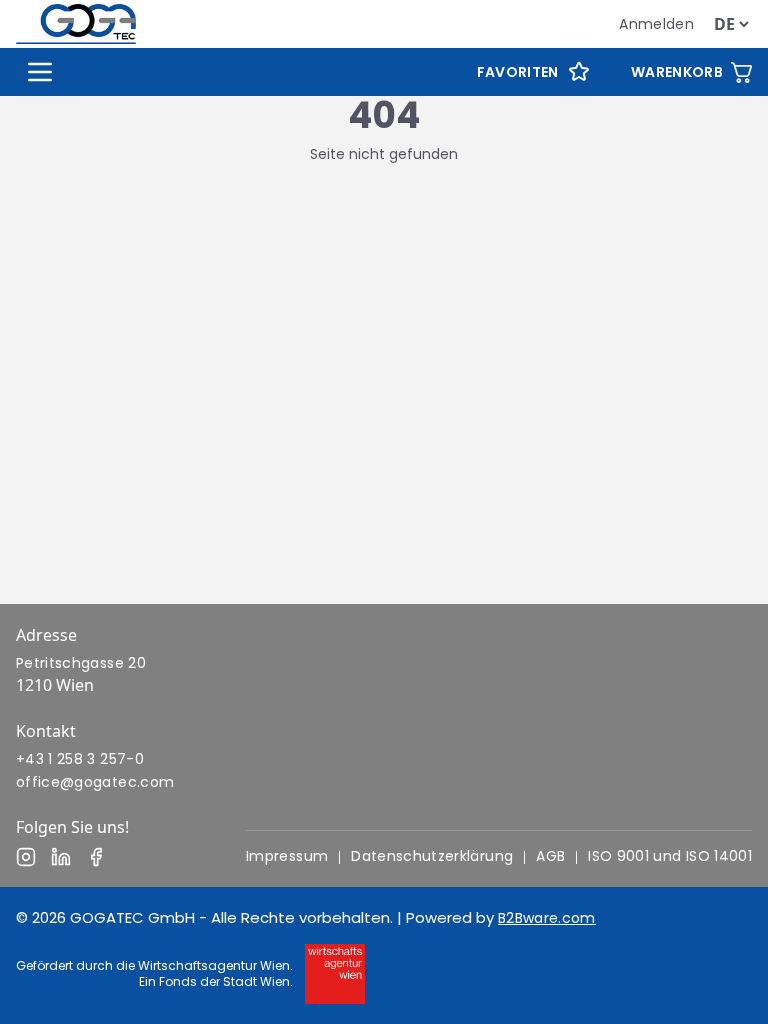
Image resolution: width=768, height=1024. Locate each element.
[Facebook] (96, 857)
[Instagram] (26, 857)
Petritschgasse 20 (81, 663)
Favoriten (518, 72)
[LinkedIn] (61, 857)
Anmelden (656, 24)
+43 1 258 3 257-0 (80, 759)
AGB (550, 856)
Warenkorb (677, 72)
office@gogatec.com (95, 782)
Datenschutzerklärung (432, 856)
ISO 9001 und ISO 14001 (670, 856)
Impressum (287, 856)
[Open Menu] (40, 72)
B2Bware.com (547, 918)
